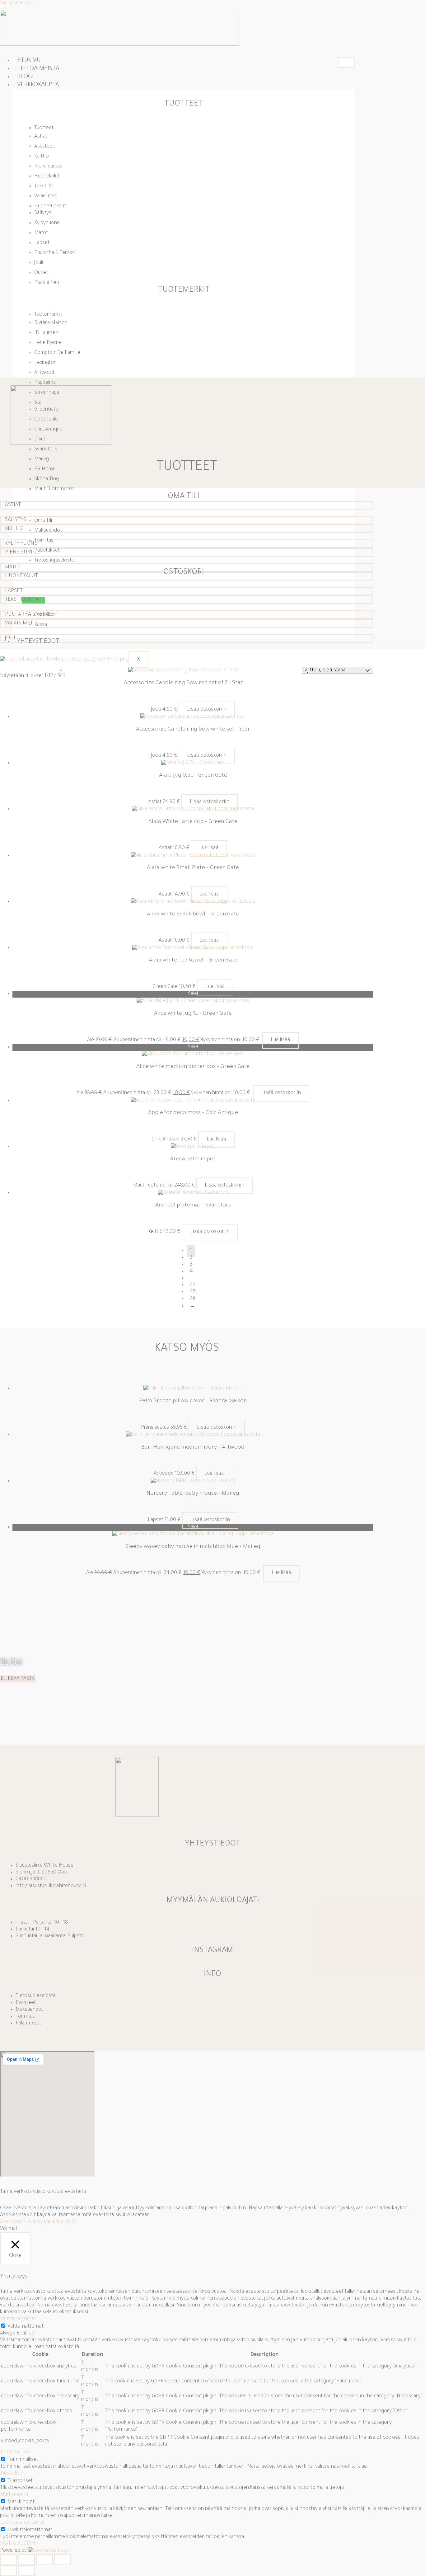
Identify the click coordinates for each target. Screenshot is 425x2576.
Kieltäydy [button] (67, 2222)
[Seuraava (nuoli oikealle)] (26, 2571)
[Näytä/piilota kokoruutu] (26, 2560)
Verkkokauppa (38, 85)
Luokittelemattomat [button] (22, 2523)
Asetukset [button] (11, 2222)
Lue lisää (209, 848)
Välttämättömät (26, 2327)
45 (193, 1292)
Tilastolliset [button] (13, 2474)
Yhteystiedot (38, 642)
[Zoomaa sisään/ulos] (8, 2560)
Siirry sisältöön (17, 3)
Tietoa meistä (38, 69)
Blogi (25, 77)
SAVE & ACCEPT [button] (18, 2544)
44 (193, 1285)
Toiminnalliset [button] (15, 2452)
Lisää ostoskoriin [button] (207, 710)
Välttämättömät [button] (18, 2319)
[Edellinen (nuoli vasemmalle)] (8, 2571)
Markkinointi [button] (14, 2495)
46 (193, 1299)
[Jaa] (44, 2560)
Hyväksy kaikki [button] (40, 2222)
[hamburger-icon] (346, 62)
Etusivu (29, 61)
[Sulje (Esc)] (63, 2560)
